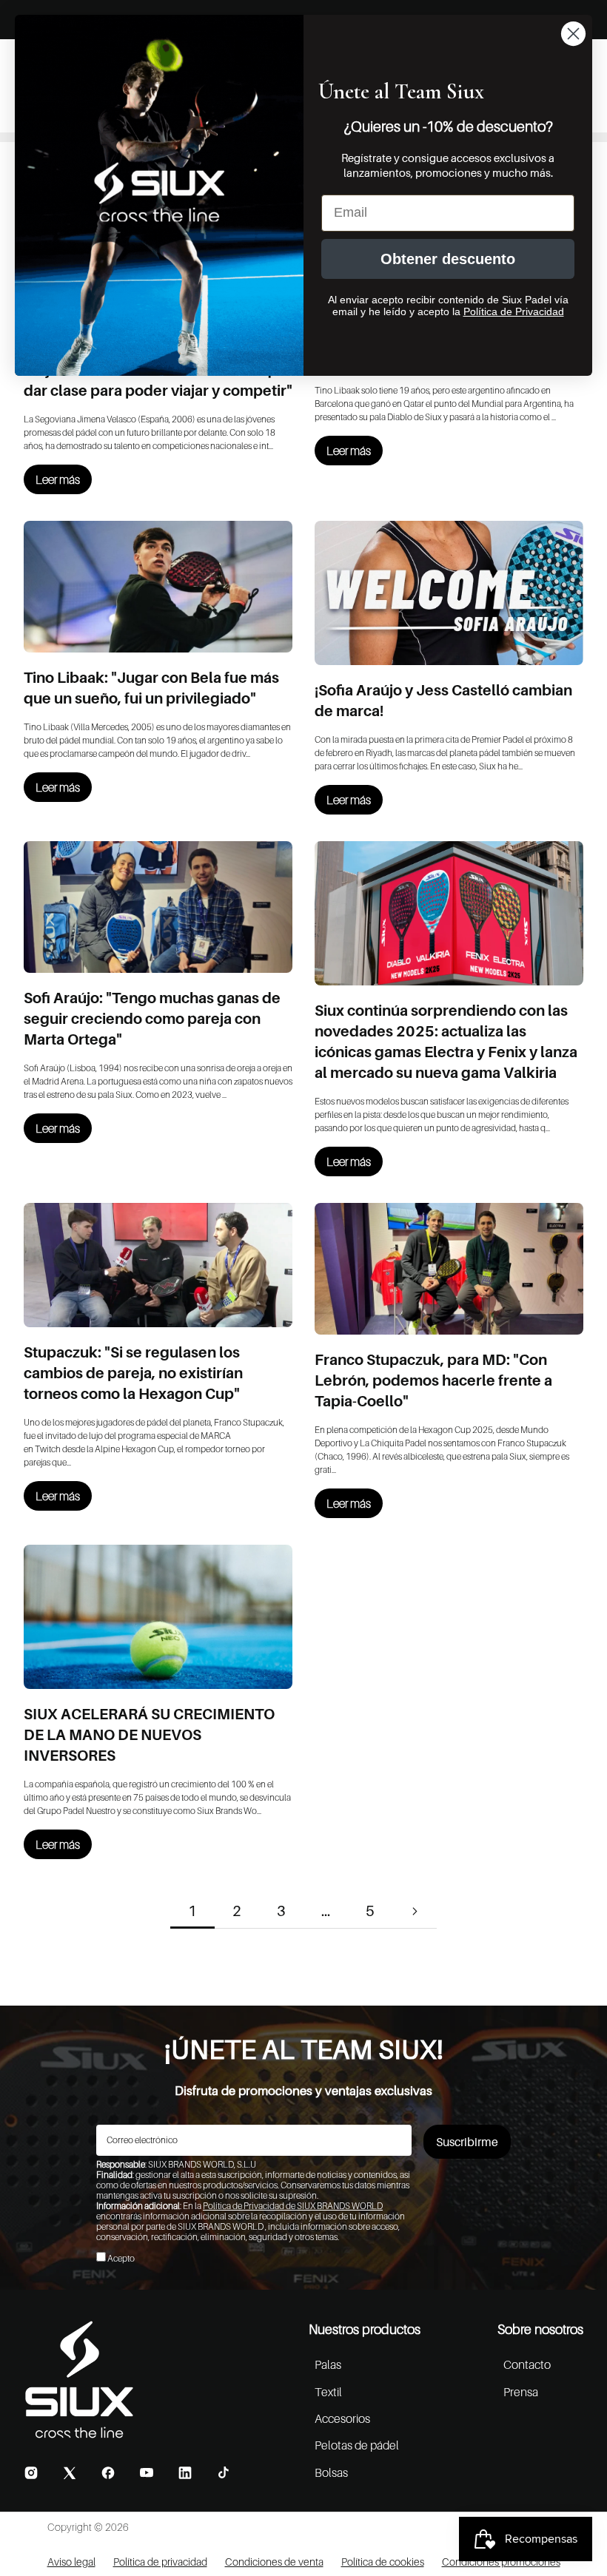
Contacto (527, 2364)
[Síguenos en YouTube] (147, 2472)
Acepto (121, 2258)
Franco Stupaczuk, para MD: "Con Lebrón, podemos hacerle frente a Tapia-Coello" (433, 1380)
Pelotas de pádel (357, 2445)
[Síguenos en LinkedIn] (185, 2473)
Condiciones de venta (274, 2562)
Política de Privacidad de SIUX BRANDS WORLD (293, 2206)
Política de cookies (383, 2562)
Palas (328, 2364)
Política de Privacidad (514, 311)
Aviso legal (71, 2562)
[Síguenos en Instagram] (31, 2473)
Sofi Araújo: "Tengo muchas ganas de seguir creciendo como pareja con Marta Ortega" (152, 1019)
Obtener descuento (448, 259)
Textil (328, 2392)
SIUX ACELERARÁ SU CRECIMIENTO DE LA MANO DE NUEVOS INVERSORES (149, 1735)
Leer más (58, 479)
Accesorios (342, 2418)
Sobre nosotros (540, 2329)
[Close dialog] (573, 34)
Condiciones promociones (501, 2562)
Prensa (521, 2392)
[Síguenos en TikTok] (224, 2472)
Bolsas (331, 2472)
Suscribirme (467, 2142)
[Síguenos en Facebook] (108, 2473)
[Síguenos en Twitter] (70, 2473)
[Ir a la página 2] (415, 1911)
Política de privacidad (160, 2562)
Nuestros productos (365, 2329)
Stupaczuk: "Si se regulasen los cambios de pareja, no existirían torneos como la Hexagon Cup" (133, 1373)
